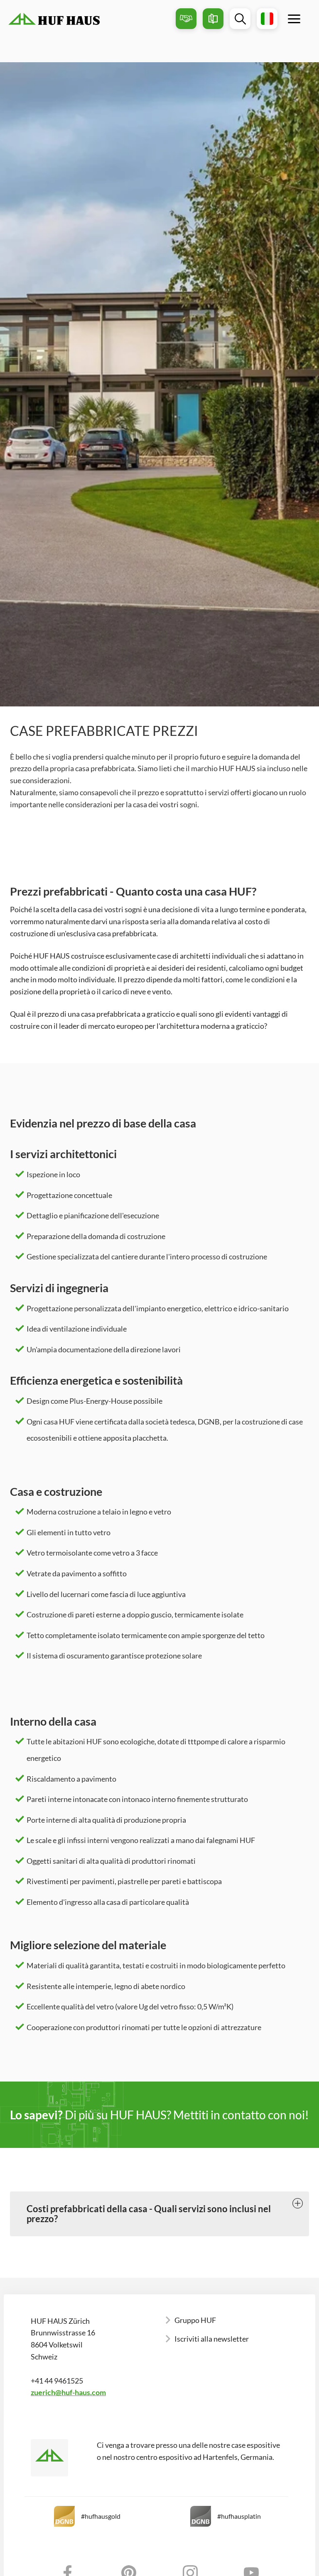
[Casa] (89, 19)
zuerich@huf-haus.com (68, 2392)
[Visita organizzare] (186, 19)
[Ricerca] (240, 19)
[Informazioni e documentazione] (213, 19)
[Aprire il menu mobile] (294, 19)
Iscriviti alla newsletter (212, 2339)
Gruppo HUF (195, 2320)
